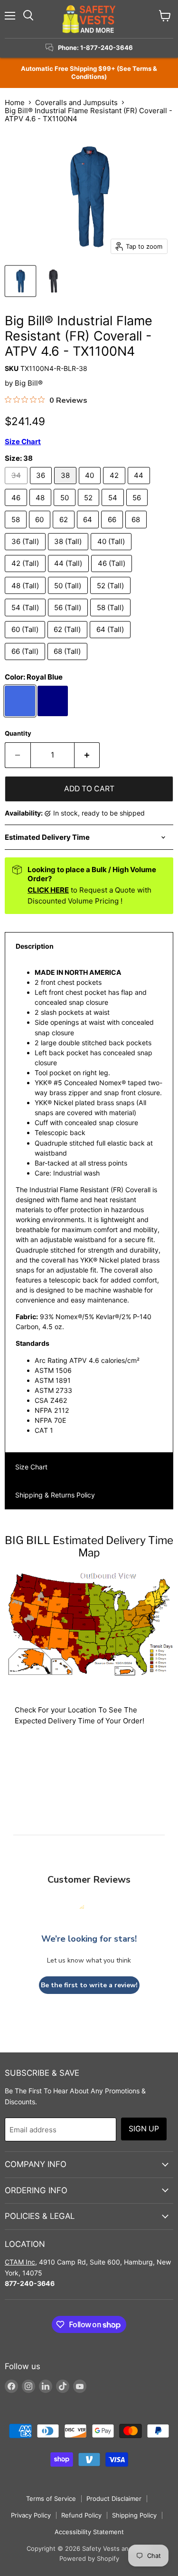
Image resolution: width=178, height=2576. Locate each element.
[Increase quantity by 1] (87, 755)
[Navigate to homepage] (89, 19)
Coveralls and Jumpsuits (76, 102)
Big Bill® (29, 383)
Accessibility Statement (89, 2532)
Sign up (144, 2129)
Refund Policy (81, 2515)
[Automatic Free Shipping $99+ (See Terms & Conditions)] (89, 73)
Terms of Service (51, 2498)
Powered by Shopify (89, 2558)
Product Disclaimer (114, 2498)
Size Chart (31, 1467)
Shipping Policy (134, 2515)
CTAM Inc (20, 2262)
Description (35, 946)
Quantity (18, 734)
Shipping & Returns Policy (55, 1495)
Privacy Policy (31, 2515)
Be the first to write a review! (89, 1985)
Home (15, 102)
